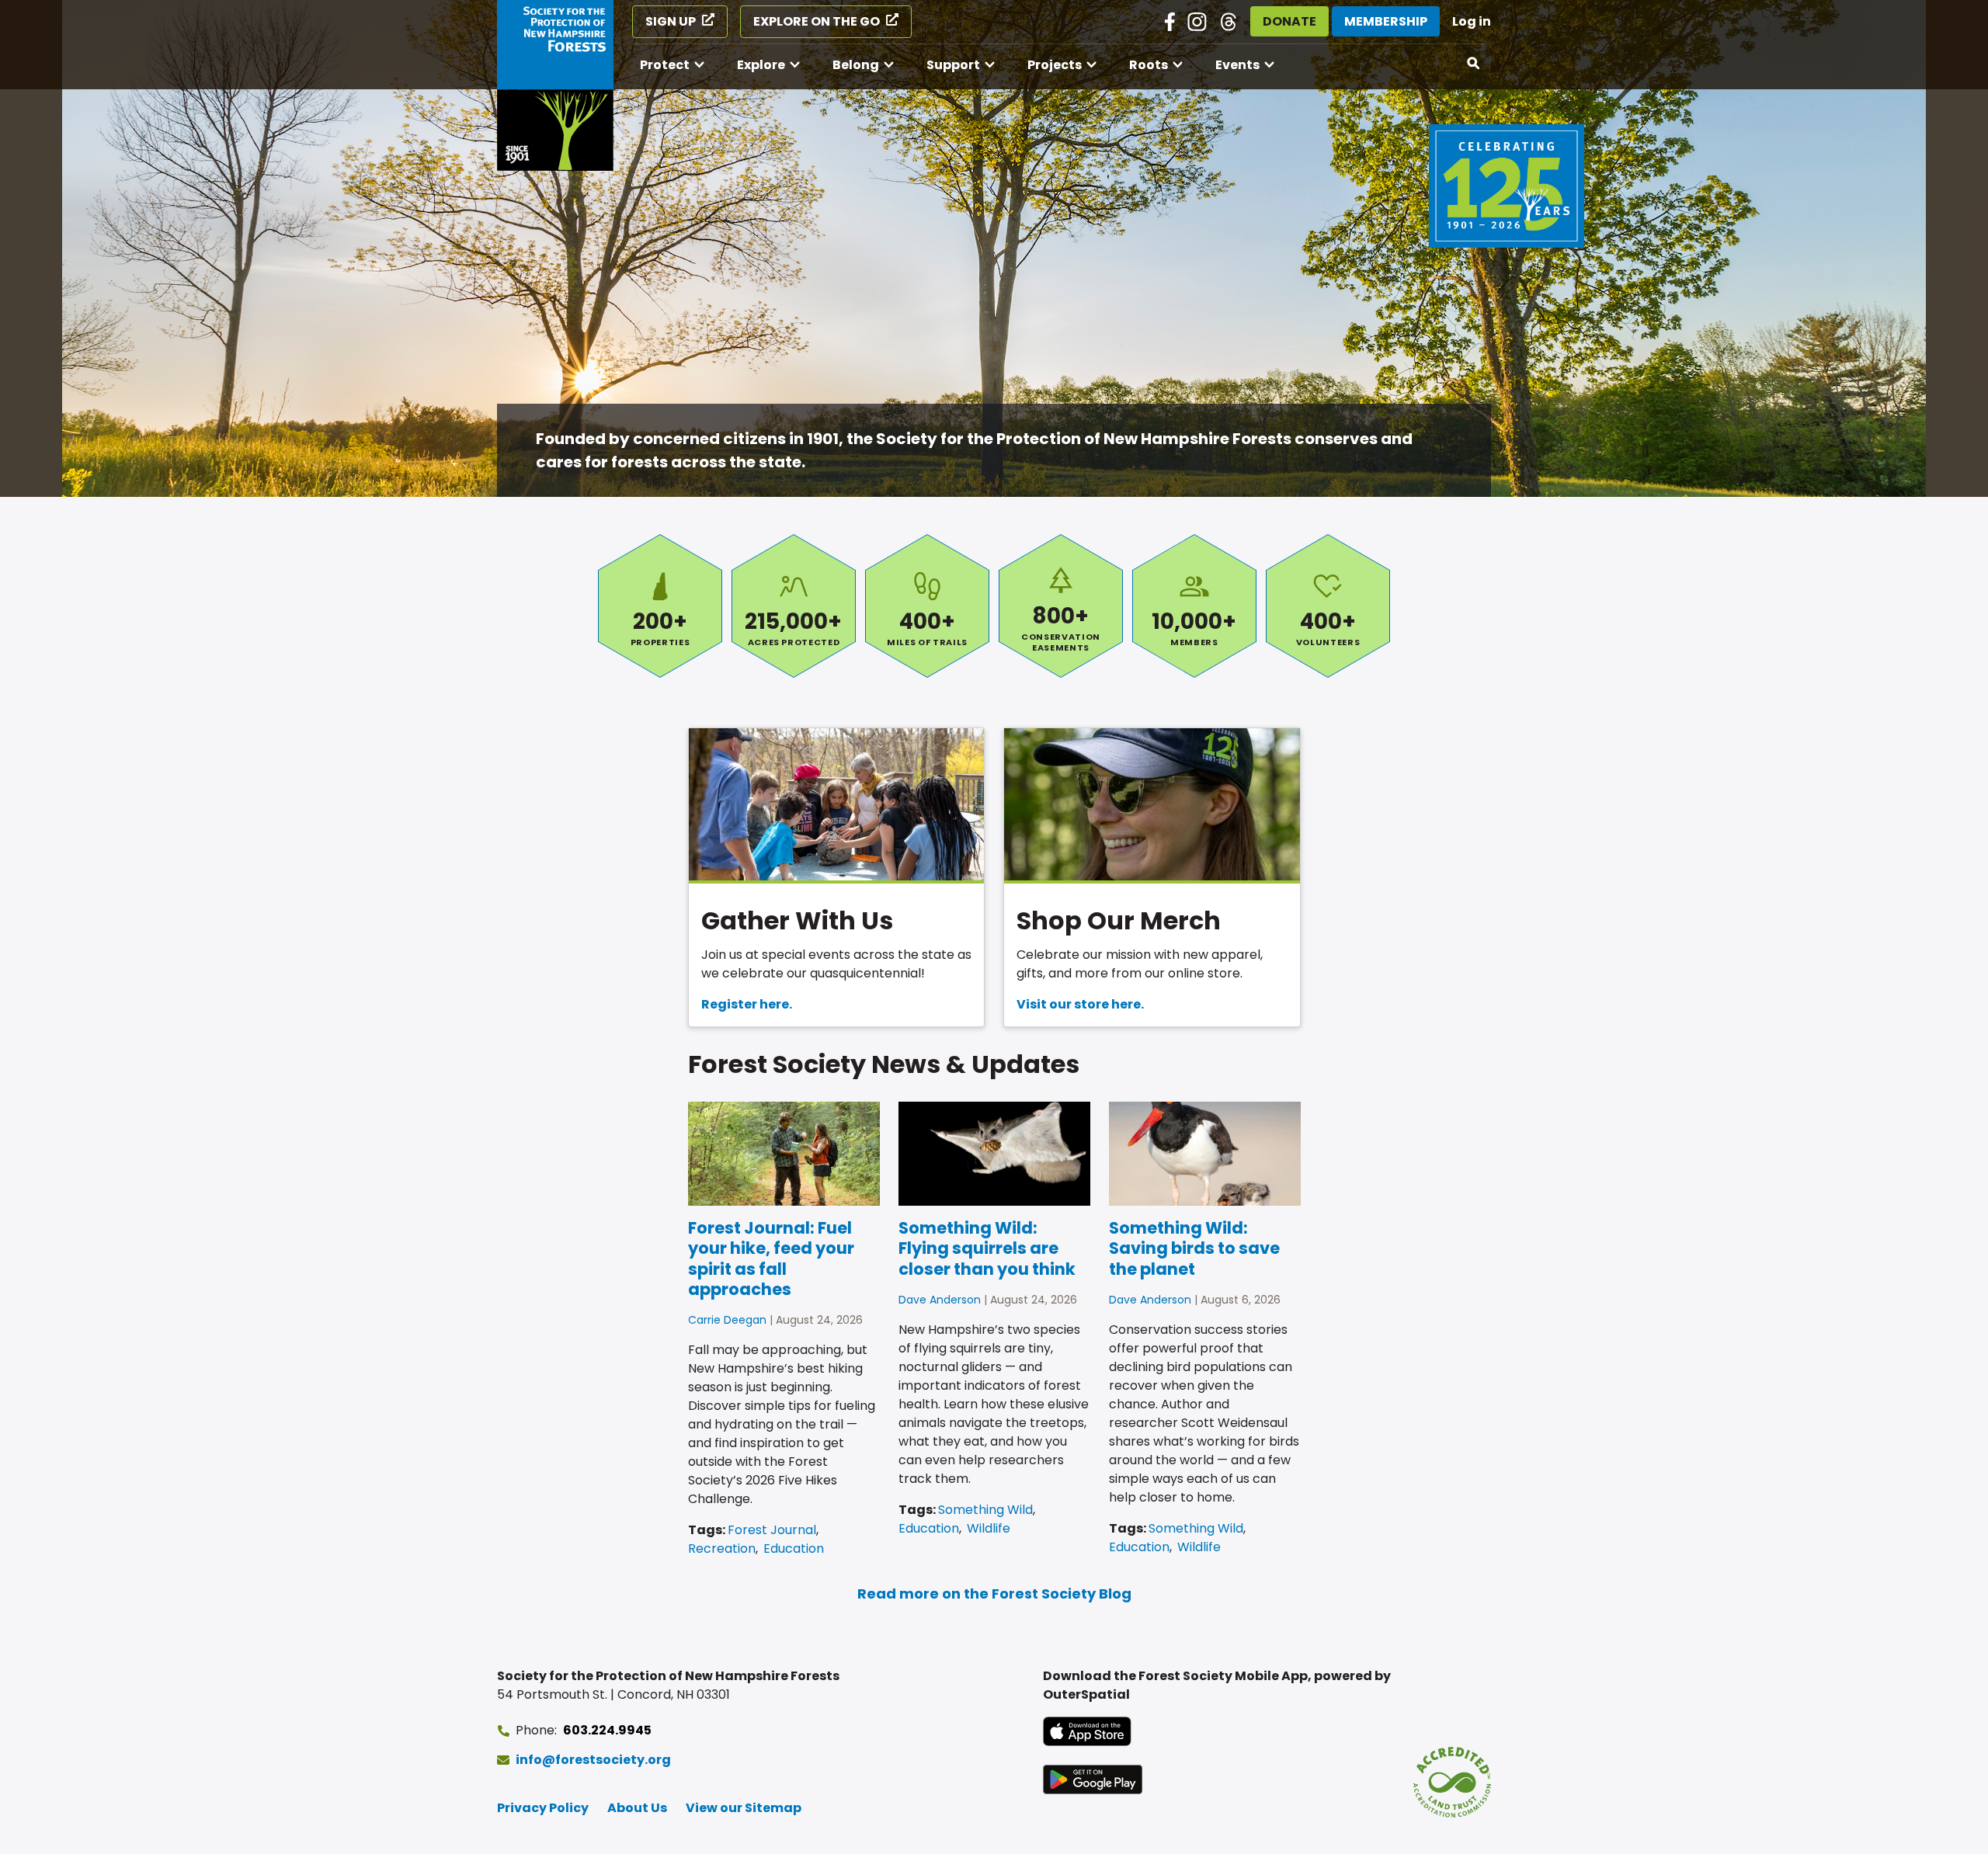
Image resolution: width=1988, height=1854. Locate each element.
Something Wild (985, 1510)
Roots (1149, 65)
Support (953, 65)
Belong (856, 65)
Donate (1289, 21)
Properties (660, 606)
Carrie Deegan (727, 1320)
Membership (1386, 21)
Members (1194, 606)
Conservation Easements (1061, 606)
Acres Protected (794, 606)
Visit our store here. (1080, 1004)
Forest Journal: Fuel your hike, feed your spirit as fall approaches (771, 1259)
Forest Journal (772, 1530)
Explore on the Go (817, 21)
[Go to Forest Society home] (555, 85)
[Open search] (1474, 64)
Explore (761, 65)
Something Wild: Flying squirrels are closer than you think (987, 1248)
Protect (665, 65)
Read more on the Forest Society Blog (994, 1594)
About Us (637, 1808)
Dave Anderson (940, 1300)
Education (794, 1548)
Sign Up (671, 21)
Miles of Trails (927, 606)
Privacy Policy (543, 1808)
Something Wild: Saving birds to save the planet (1194, 1248)
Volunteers (1328, 606)
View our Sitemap (744, 1808)
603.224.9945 (607, 1730)
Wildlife (989, 1528)
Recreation (722, 1548)
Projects (1055, 65)
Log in (1472, 21)
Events (1237, 65)
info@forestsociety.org (593, 1760)
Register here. (747, 1004)
